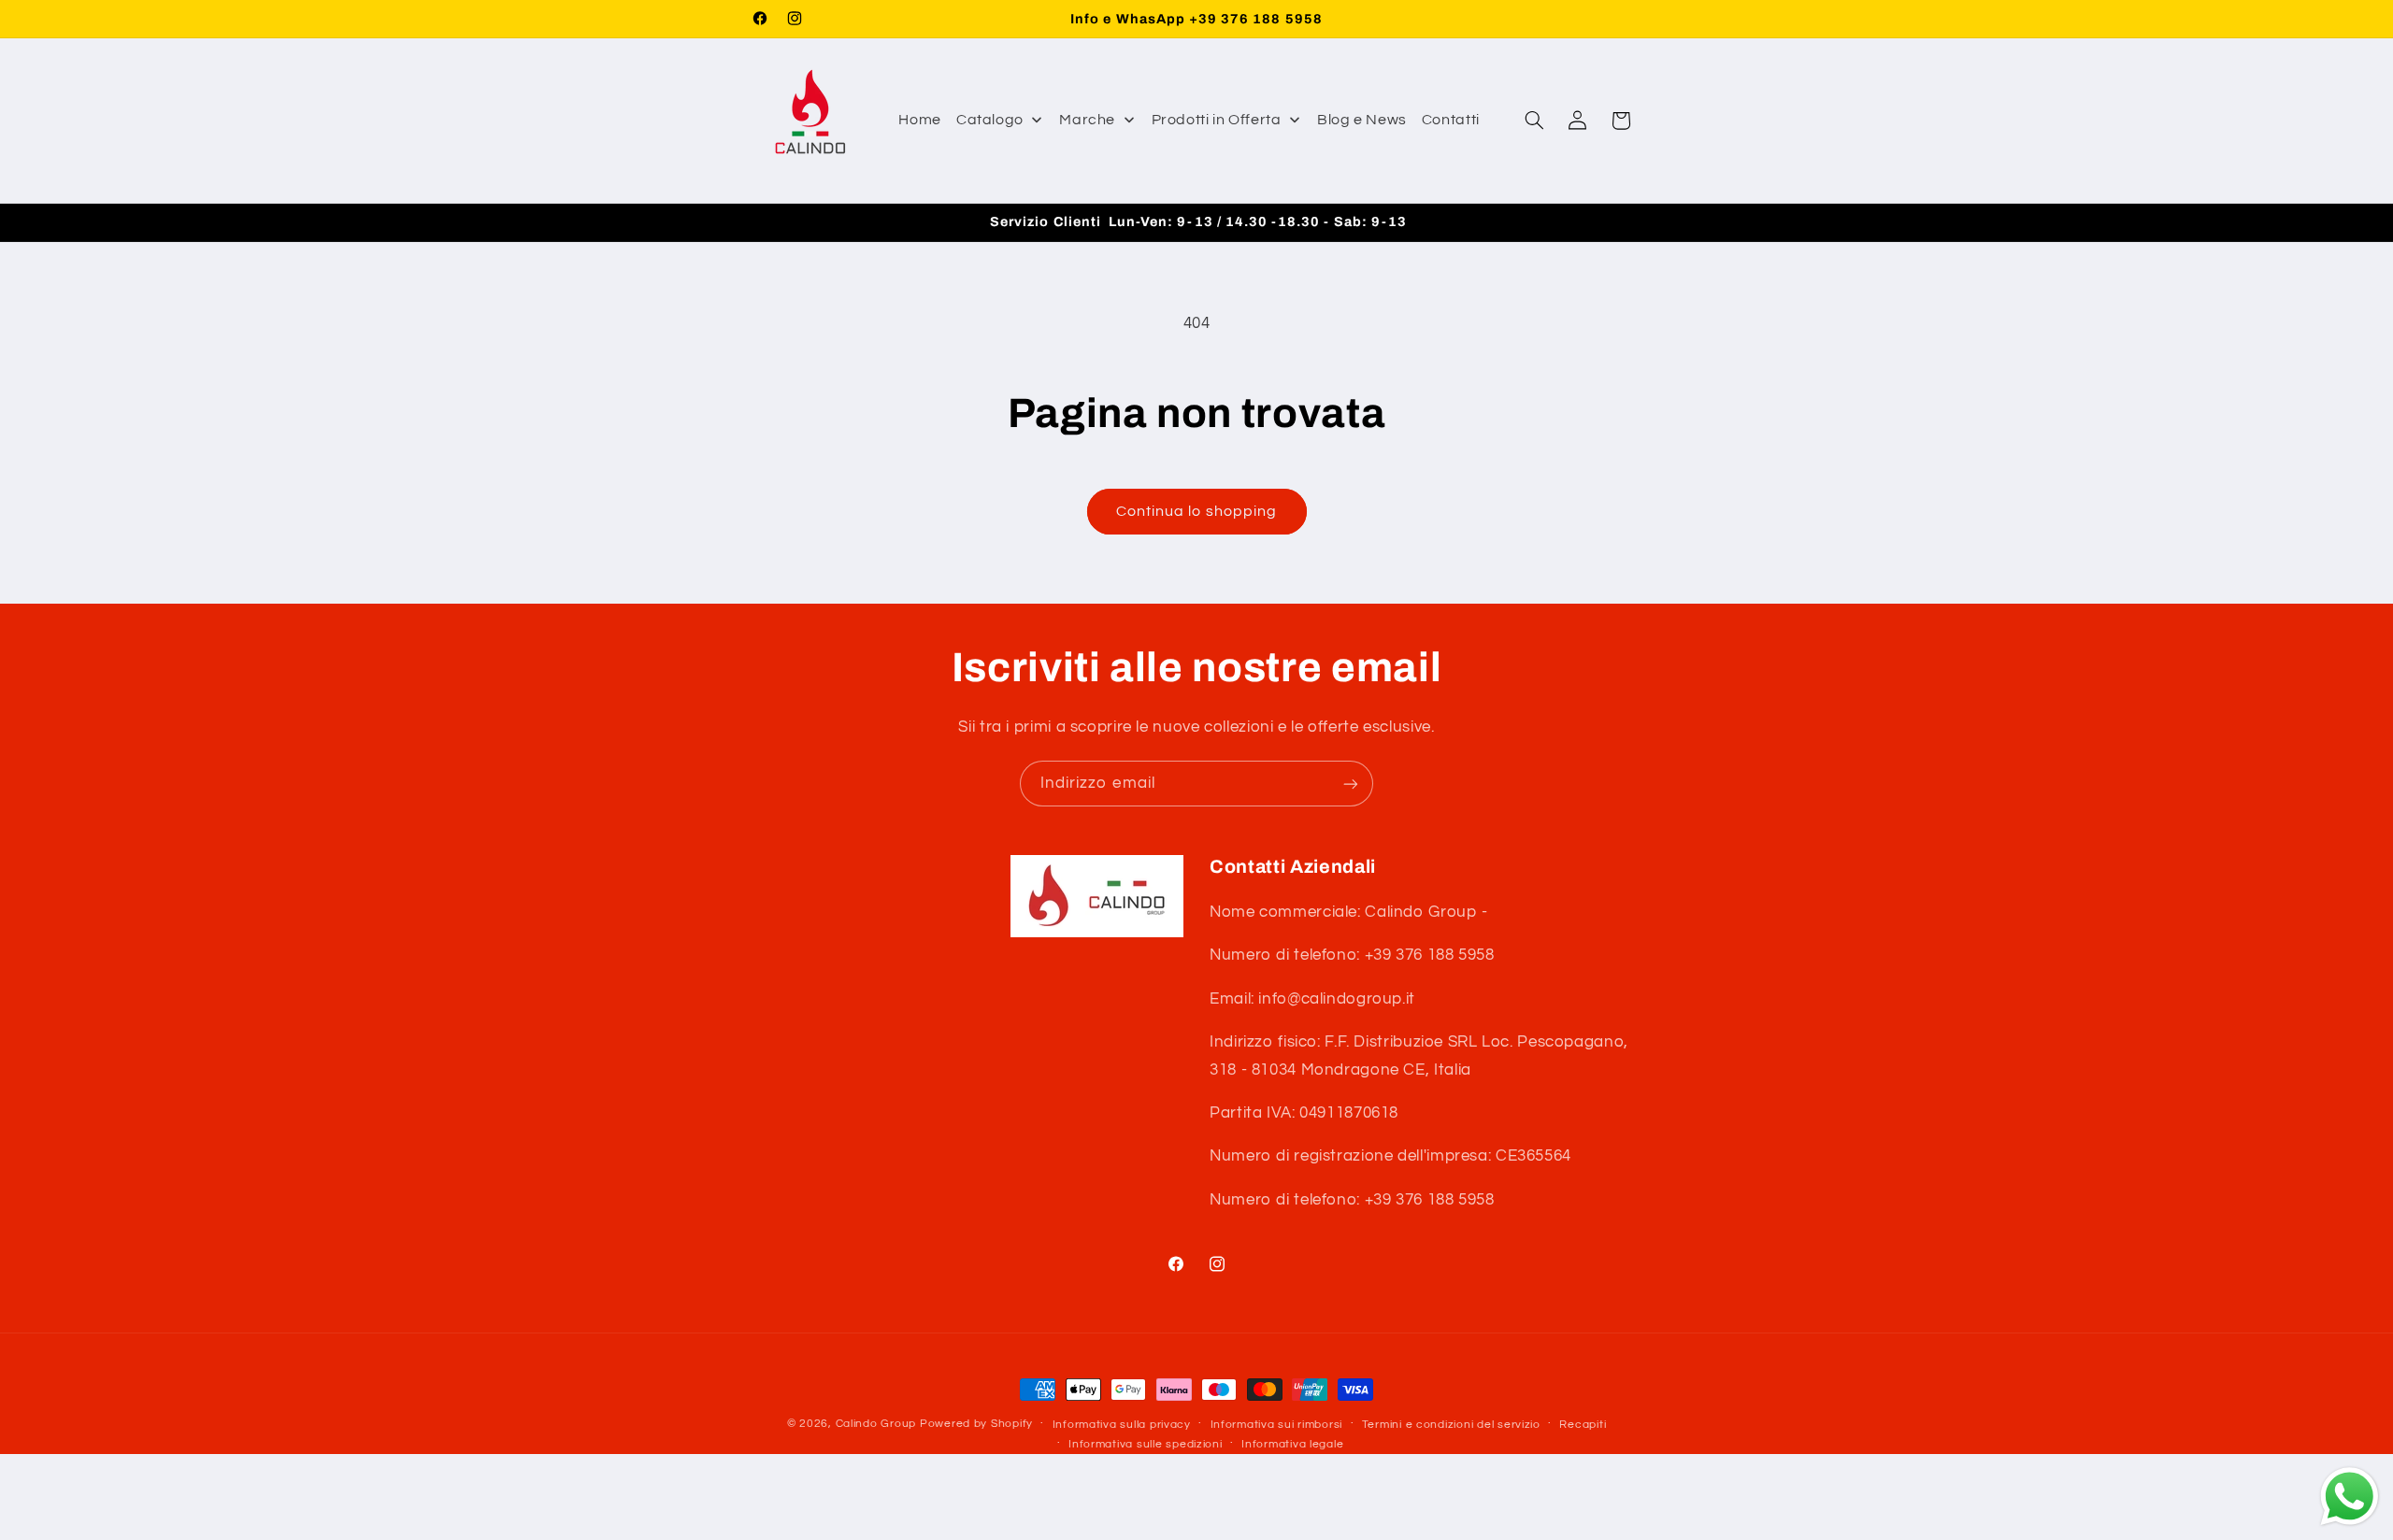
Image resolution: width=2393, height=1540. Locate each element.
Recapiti (1583, 1425)
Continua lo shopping (1196, 511)
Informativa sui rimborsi (1277, 1425)
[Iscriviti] (1351, 784)
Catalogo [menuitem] (990, 120)
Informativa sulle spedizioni (1146, 1444)
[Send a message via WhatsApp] (2350, 1497)
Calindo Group (876, 1424)
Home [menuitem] (920, 120)
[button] (1534, 121)
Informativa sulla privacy (1122, 1425)
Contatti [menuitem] (1451, 120)
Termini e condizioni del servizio (1451, 1425)
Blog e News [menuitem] (1362, 120)
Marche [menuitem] (1087, 120)
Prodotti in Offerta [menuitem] (1217, 120)
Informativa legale (1292, 1444)
